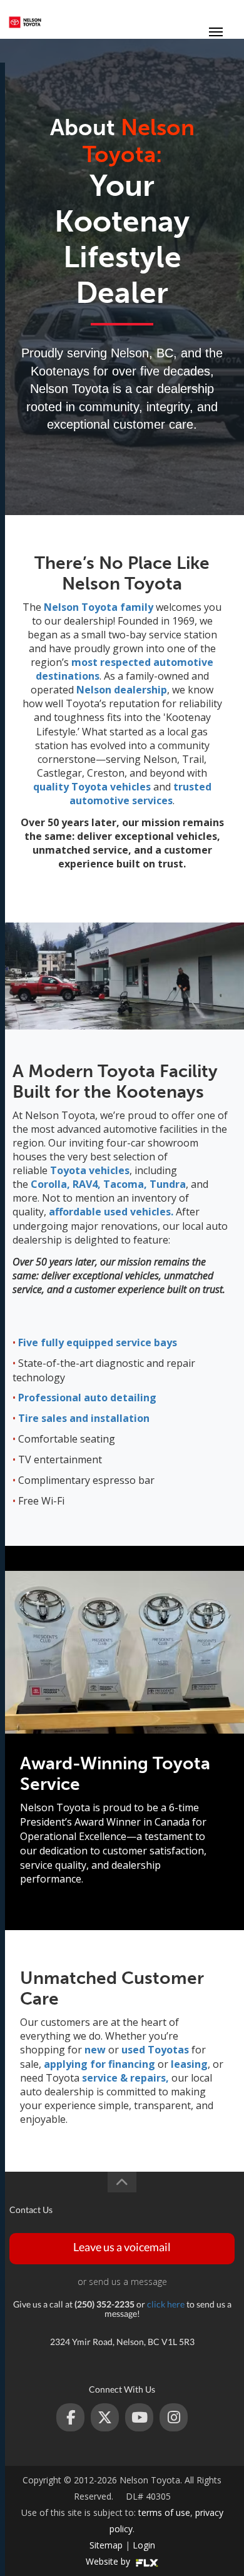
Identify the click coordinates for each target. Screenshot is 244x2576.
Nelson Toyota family (99, 607)
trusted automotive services (140, 794)
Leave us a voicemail (122, 2247)
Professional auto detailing (87, 1398)
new (95, 2050)
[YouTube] (139, 2417)
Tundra (166, 1184)
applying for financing (98, 2064)
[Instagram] (174, 2417)
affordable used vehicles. (111, 1212)
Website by (109, 2561)
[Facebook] (70, 2417)
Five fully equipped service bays (98, 1342)
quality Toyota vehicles (92, 787)
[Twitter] (105, 2417)
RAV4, (85, 1184)
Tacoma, (124, 1184)
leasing (189, 2064)
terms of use (164, 2512)
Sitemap (106, 2545)
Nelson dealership (122, 690)
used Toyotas (155, 2050)
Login (144, 2545)
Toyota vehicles (90, 1170)
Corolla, (50, 1184)
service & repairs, (125, 2078)
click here (166, 2304)
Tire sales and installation (84, 1418)
